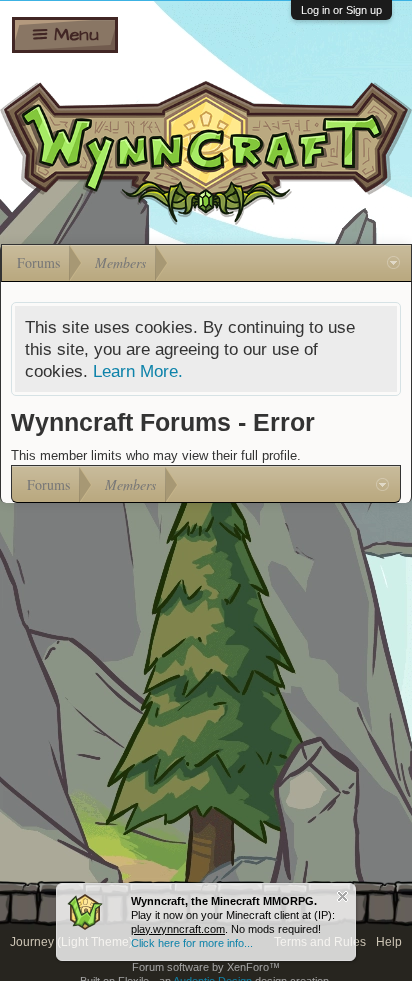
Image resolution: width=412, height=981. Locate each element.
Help (389, 942)
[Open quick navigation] (393, 263)
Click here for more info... (192, 943)
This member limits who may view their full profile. (156, 455)
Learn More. (138, 371)
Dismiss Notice (342, 896)
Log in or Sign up (341, 10)
